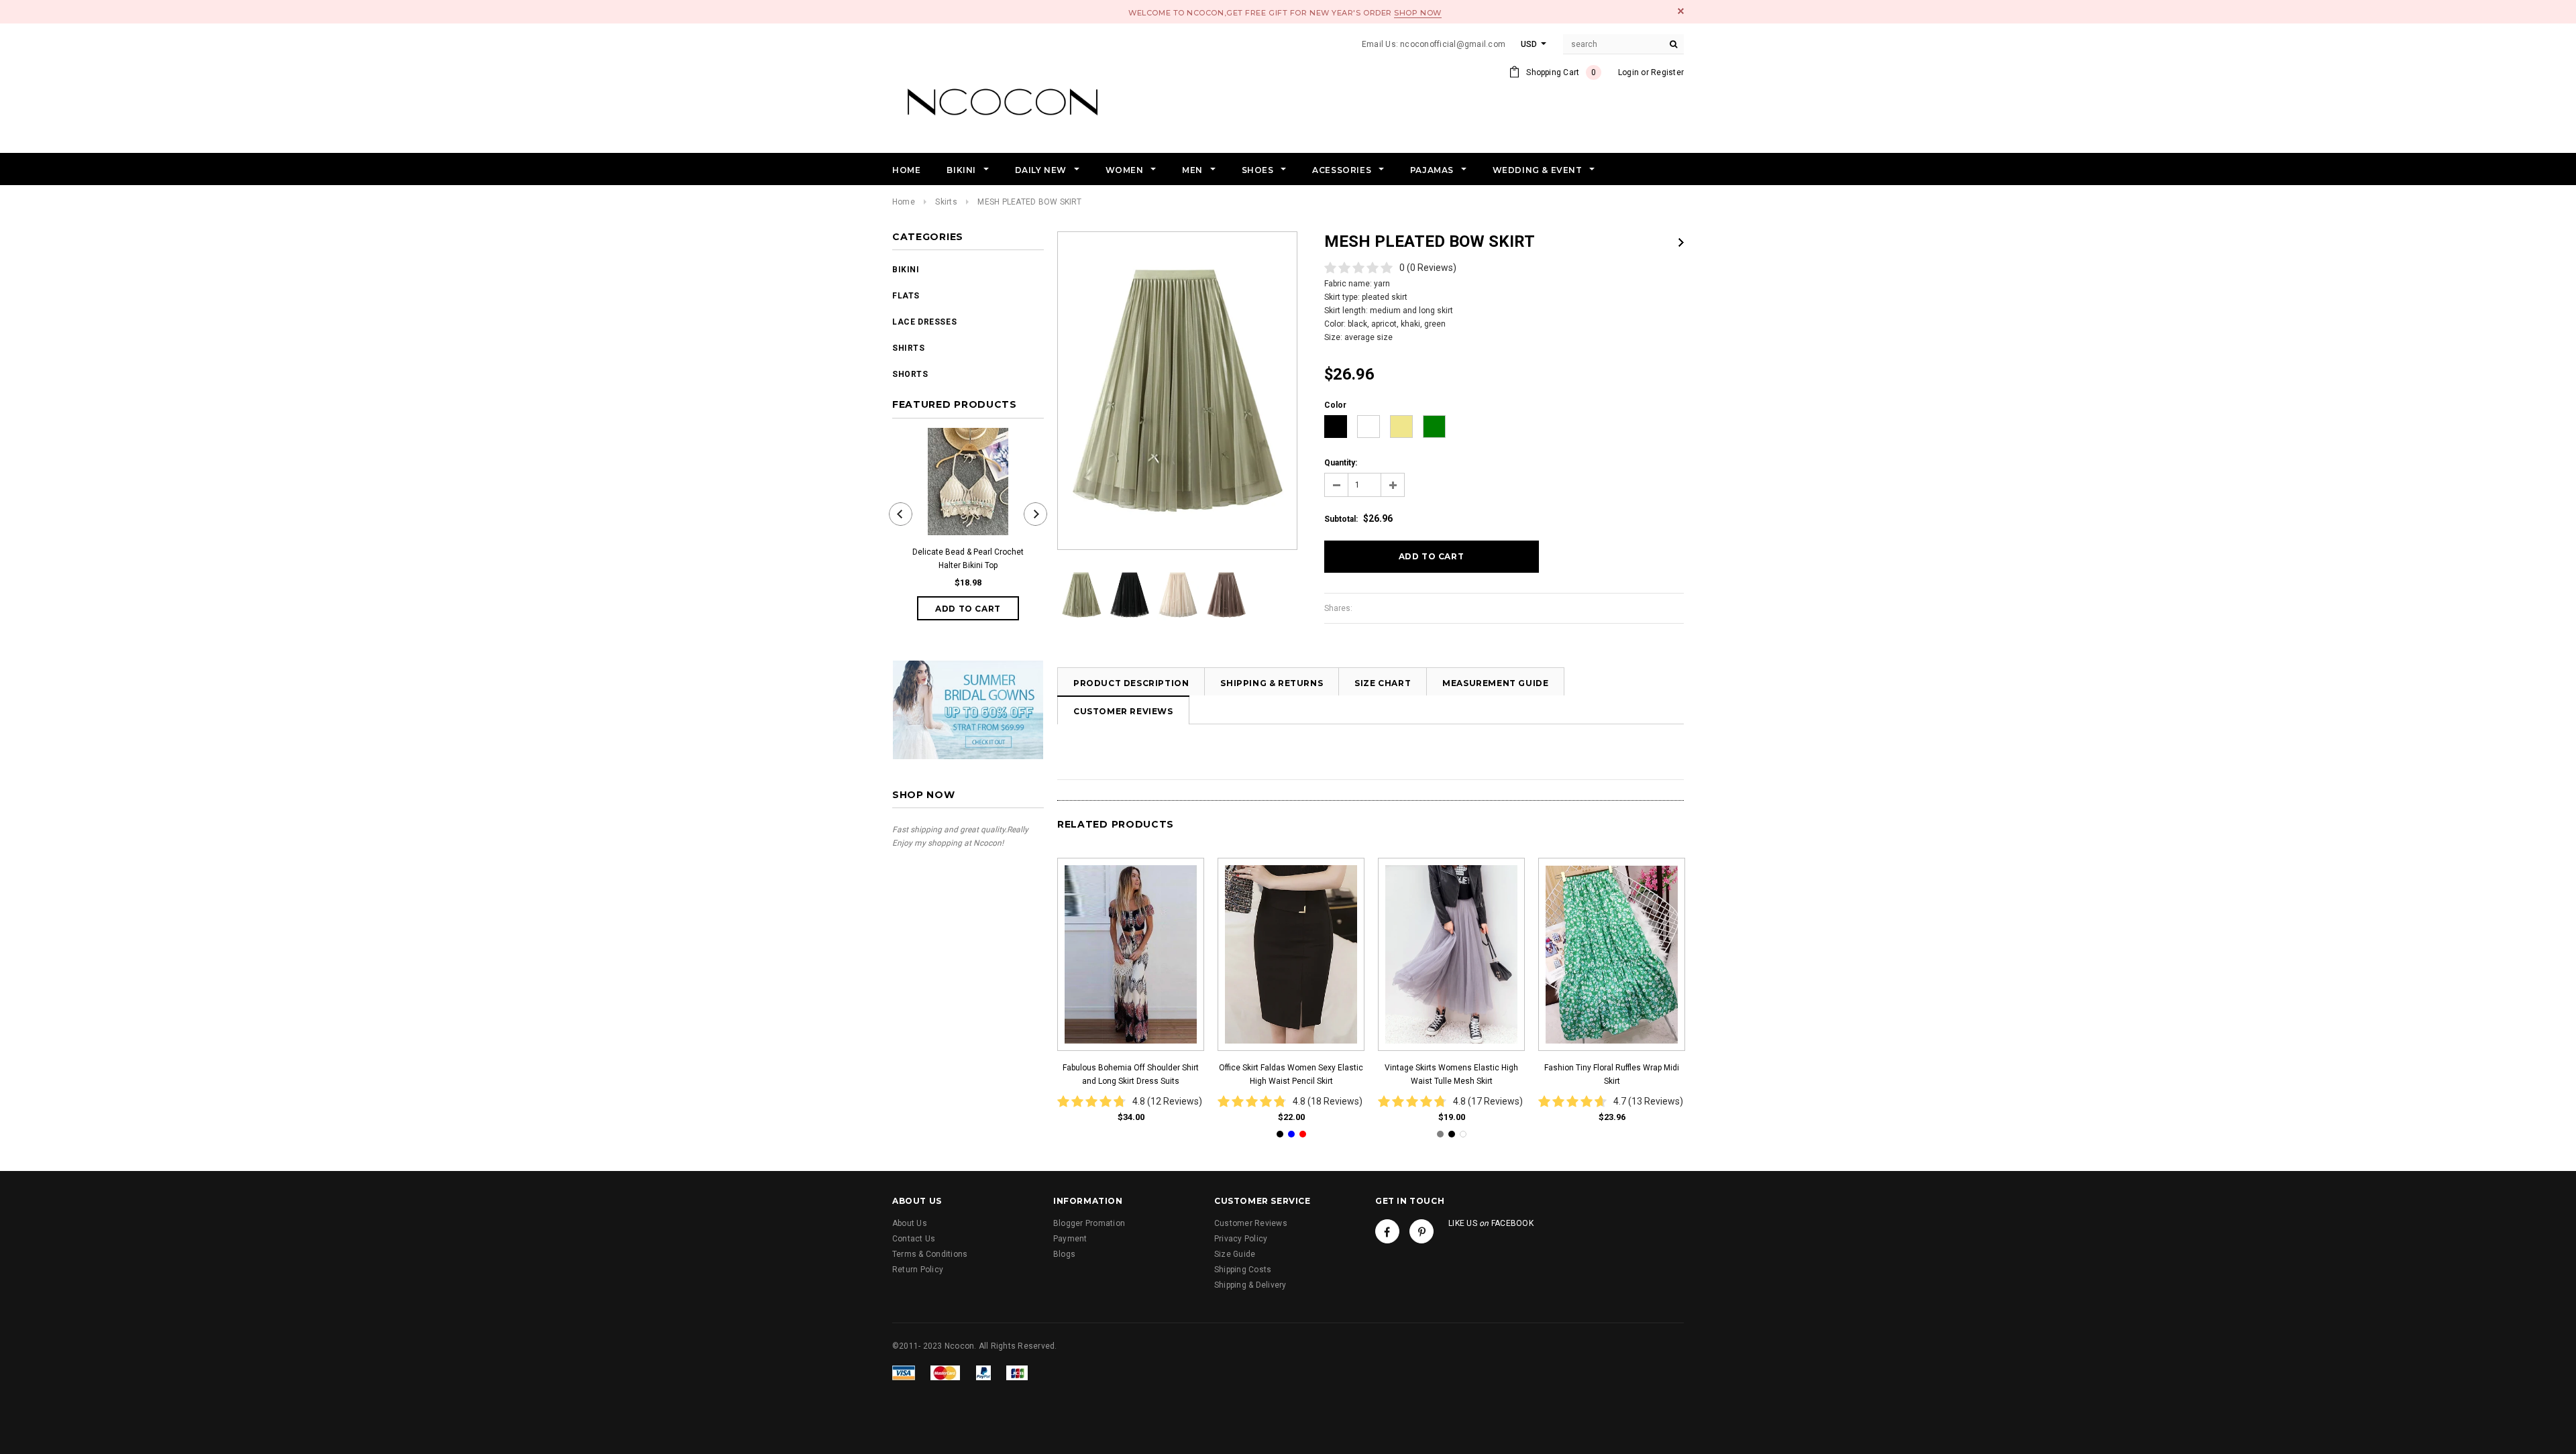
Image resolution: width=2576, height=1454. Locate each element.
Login (1628, 72)
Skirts (946, 202)
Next (1681, 242)
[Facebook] (1387, 1231)
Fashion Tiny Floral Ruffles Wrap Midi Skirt (1612, 1074)
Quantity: (1341, 463)
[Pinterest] (1421, 1231)
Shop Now (1417, 13)
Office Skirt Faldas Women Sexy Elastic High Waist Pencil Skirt (1291, 1074)
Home (904, 202)
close (1681, 11)
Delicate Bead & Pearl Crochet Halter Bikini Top (968, 559)
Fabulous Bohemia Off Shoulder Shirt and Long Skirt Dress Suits (1131, 1074)
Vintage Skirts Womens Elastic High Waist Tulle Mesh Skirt (1451, 1074)
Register (1667, 72)
